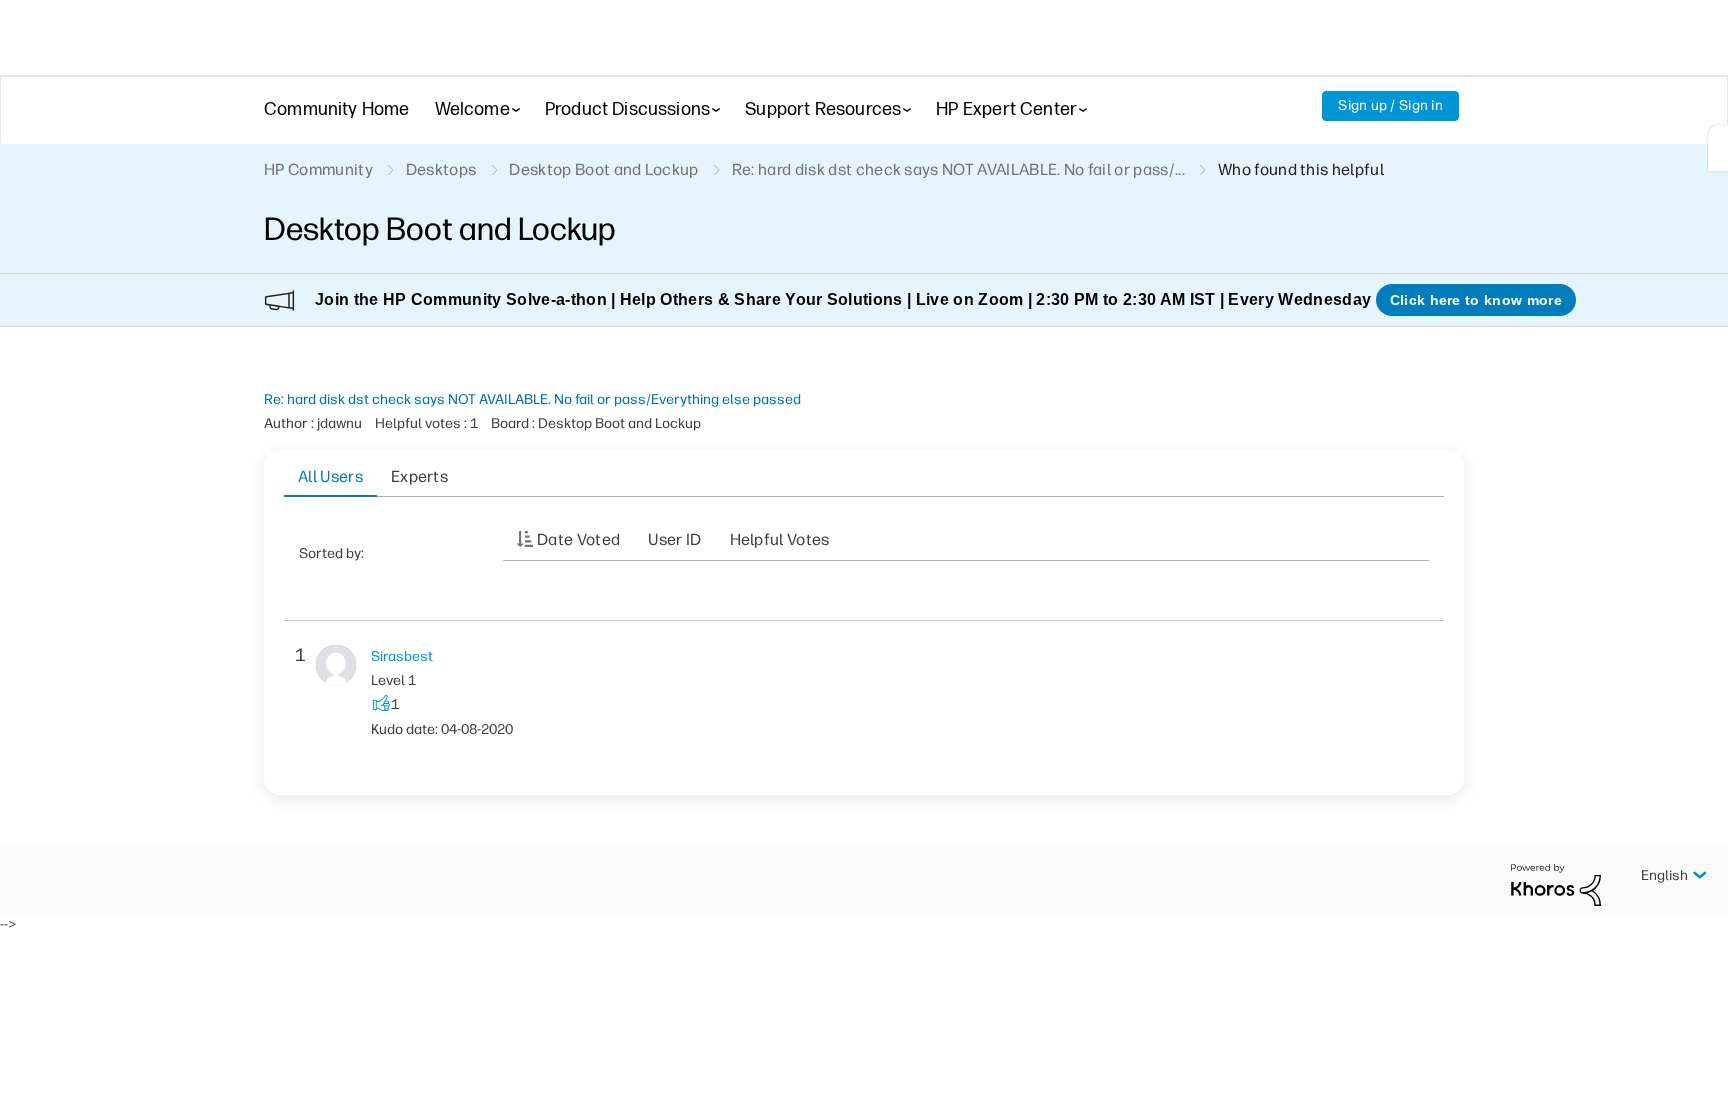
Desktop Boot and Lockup (603, 169)
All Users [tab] (330, 476)
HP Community (318, 169)
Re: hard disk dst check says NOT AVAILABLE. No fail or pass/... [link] (958, 169)
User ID (674, 539)
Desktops (441, 169)
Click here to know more (1476, 300)
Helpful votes (780, 539)
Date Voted (578, 539)
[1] (1718, 148)
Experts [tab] (419, 476)
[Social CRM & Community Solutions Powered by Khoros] (1556, 883)
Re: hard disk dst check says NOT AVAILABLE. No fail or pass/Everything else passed (532, 399)
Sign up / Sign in (1390, 105)
